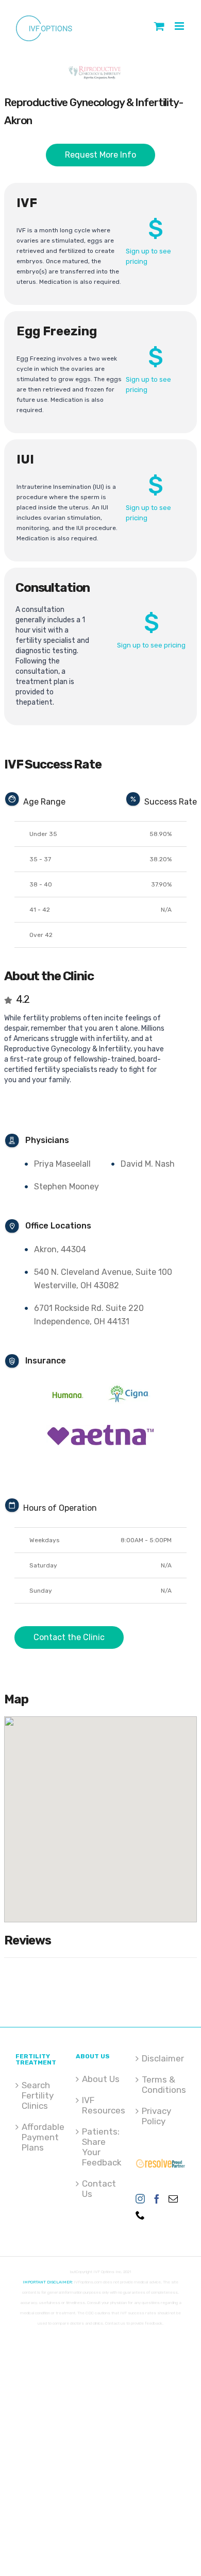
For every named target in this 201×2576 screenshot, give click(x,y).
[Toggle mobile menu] (180, 26)
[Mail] (173, 2198)
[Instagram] (140, 2198)
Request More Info (100, 155)
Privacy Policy (156, 2116)
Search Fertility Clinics (38, 2095)
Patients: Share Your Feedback (101, 2147)
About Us (101, 2079)
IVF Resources (101, 2105)
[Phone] (140, 2215)
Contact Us (99, 2189)
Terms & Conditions (161, 2085)
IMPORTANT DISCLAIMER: (48, 2282)
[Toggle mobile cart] (159, 26)
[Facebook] (157, 2198)
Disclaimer (161, 2058)
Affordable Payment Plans (41, 2137)
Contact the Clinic (69, 1637)
